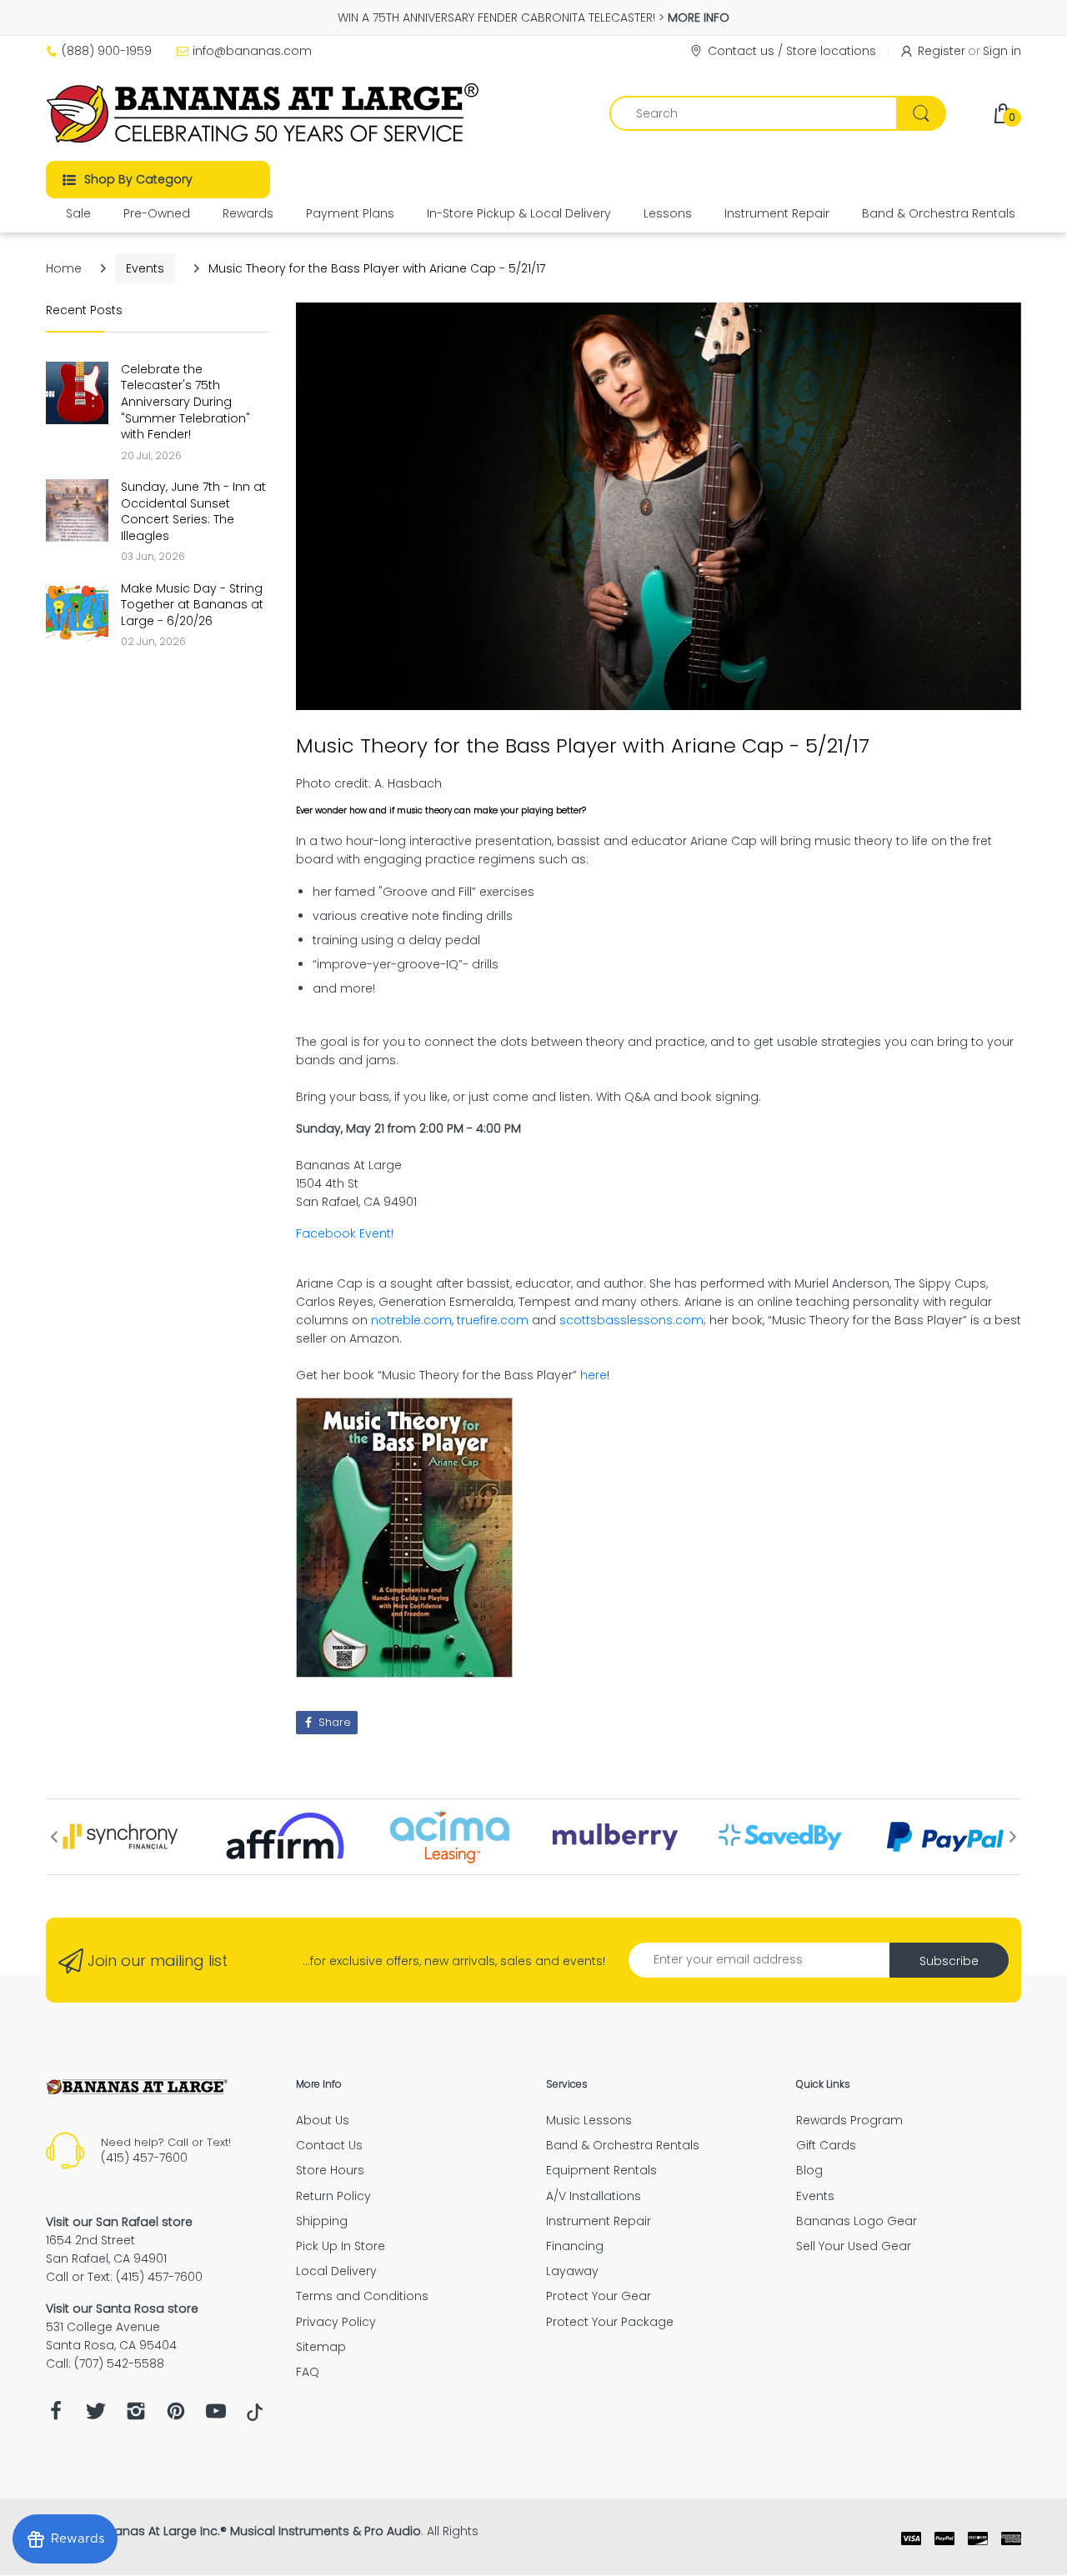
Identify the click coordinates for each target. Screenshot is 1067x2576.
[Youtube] (216, 2416)
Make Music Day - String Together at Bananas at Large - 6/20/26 (192, 605)
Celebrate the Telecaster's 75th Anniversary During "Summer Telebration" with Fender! (185, 402)
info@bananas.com (252, 51)
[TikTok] (255, 2417)
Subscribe (949, 1961)
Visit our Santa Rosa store (122, 2308)
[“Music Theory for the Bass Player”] (404, 1537)
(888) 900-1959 (107, 51)
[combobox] (777, 113)
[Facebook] (56, 2416)
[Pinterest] (176, 2416)
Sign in (1002, 51)
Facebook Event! (345, 1233)
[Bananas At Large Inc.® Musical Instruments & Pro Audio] (265, 113)
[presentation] (54, 1837)
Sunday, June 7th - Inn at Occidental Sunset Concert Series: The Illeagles (193, 512)
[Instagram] (136, 2416)
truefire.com (493, 1320)
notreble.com (411, 1320)
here (594, 1375)
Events (145, 268)
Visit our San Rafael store (119, 2222)
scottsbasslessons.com (631, 1320)
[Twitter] (96, 2416)
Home (64, 268)
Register (942, 51)
